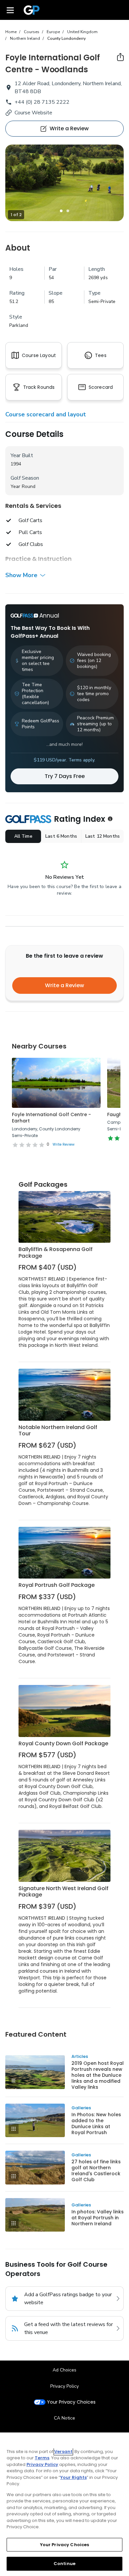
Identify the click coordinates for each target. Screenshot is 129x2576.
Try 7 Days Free (65, 776)
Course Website (33, 113)
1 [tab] (61, 211)
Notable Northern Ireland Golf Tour (58, 1431)
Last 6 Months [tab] (61, 836)
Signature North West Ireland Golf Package (64, 1892)
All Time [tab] (23, 836)
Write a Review (64, 985)
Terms (42, 2458)
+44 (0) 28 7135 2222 (42, 102)
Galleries (81, 2108)
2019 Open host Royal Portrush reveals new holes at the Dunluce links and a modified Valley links (98, 2075)
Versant (63, 2452)
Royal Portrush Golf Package (57, 1585)
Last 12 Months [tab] (103, 836)
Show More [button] (21, 575)
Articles (80, 2056)
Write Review (64, 1144)
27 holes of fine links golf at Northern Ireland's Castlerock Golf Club (96, 2171)
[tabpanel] (64, 183)
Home (11, 32)
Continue (64, 2564)
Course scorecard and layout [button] (46, 414)
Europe (53, 32)
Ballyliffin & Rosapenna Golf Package (56, 1253)
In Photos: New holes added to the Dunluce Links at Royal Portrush (96, 2124)
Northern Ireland (25, 38)
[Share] (120, 57)
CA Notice (64, 2418)
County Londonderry (66, 38)
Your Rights (73, 2477)
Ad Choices (64, 2370)
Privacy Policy (64, 2386)
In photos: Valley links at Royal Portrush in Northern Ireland (98, 2218)
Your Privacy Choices (71, 2402)
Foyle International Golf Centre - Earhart (51, 1118)
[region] (64, 2504)
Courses (32, 32)
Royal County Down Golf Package (63, 1743)
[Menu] (10, 10)
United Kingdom (82, 32)
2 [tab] (68, 211)
